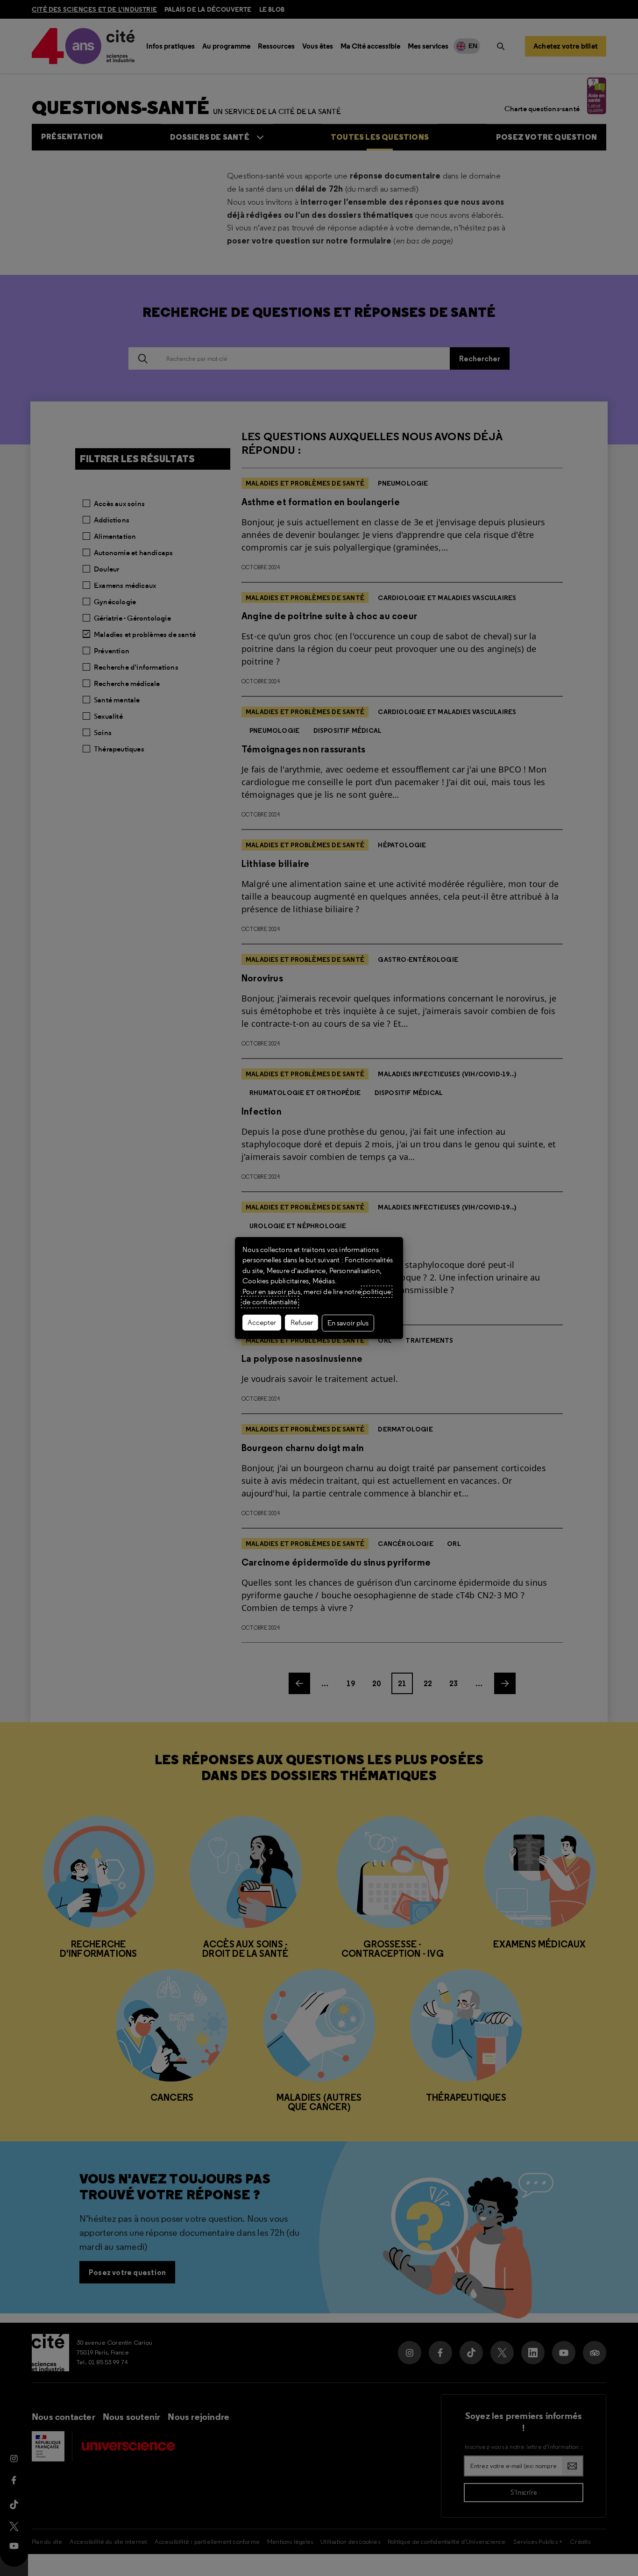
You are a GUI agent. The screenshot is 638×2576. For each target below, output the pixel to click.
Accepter (262, 1323)
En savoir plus (348, 1323)
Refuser (302, 1323)
